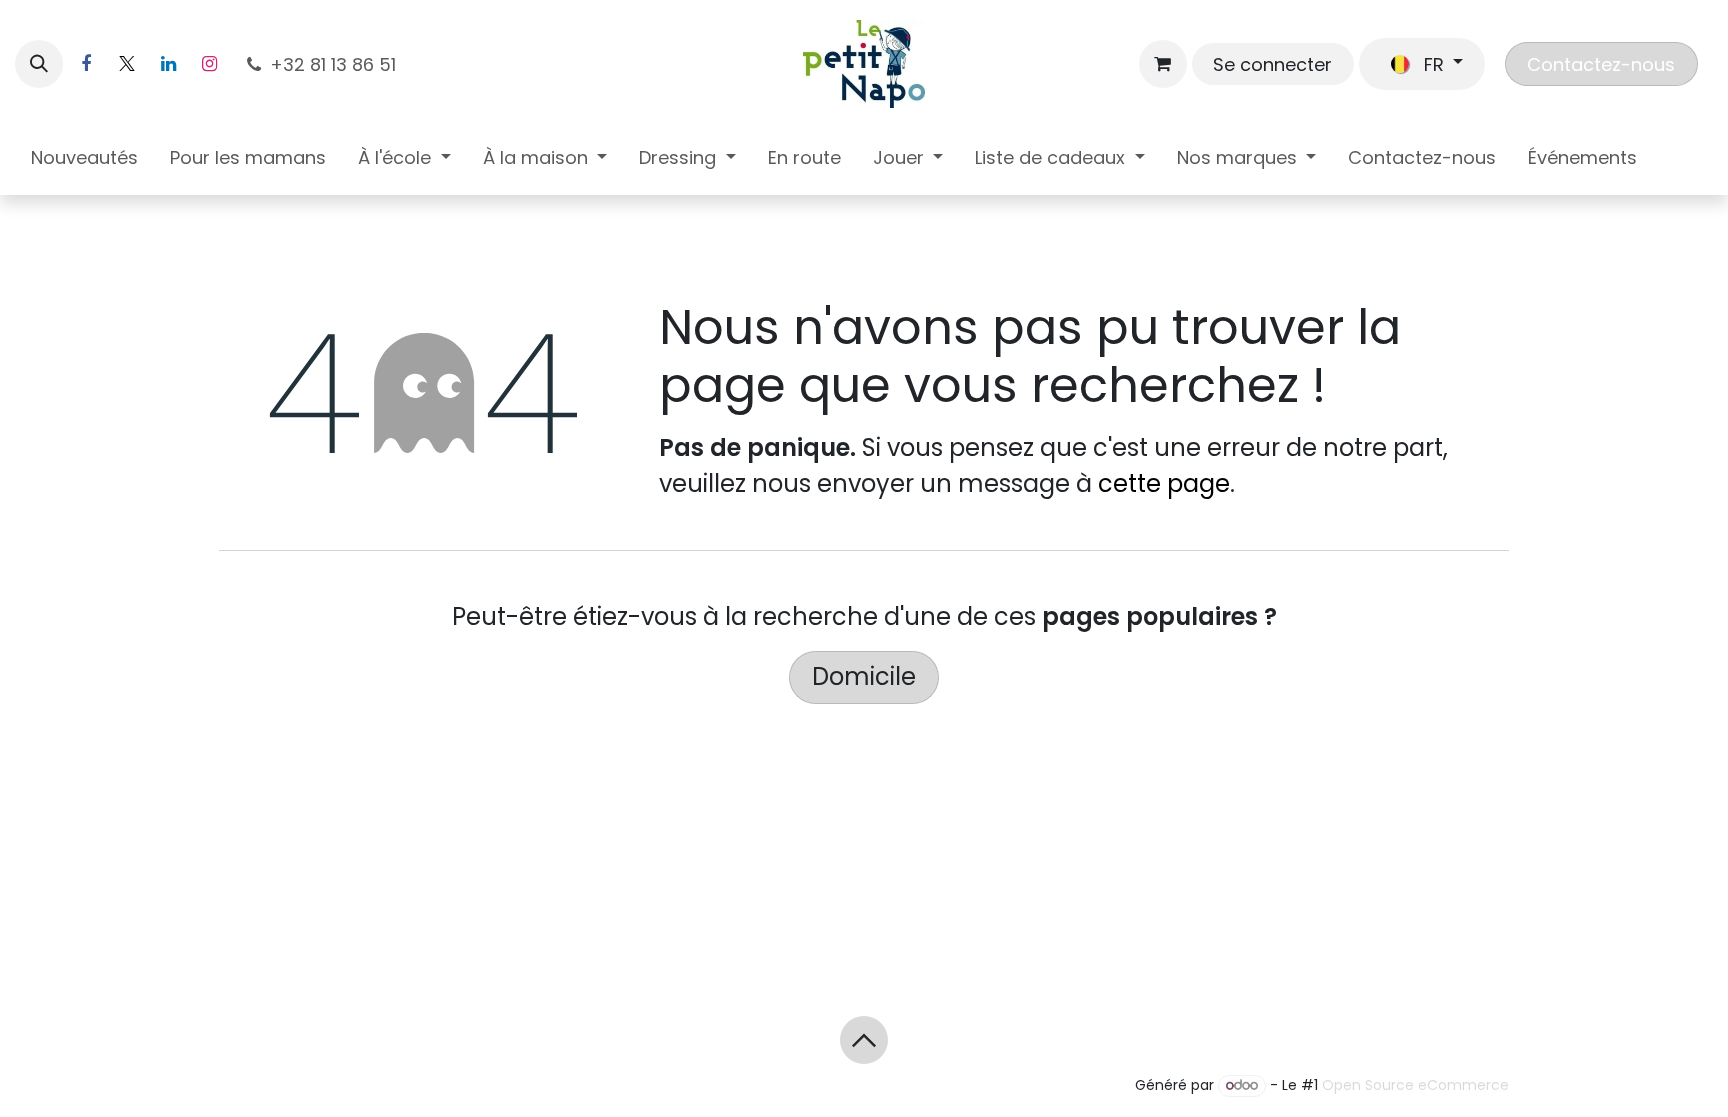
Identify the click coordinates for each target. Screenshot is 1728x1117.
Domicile (864, 676)
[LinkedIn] (168, 64)
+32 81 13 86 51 (335, 64)
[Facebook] (86, 64)
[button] (39, 64)
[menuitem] (84, 161)
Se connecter (1272, 64)
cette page (1164, 483)
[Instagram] (209, 64)
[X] (127, 64)
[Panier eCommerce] (1163, 64)
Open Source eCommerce (1415, 1085)
